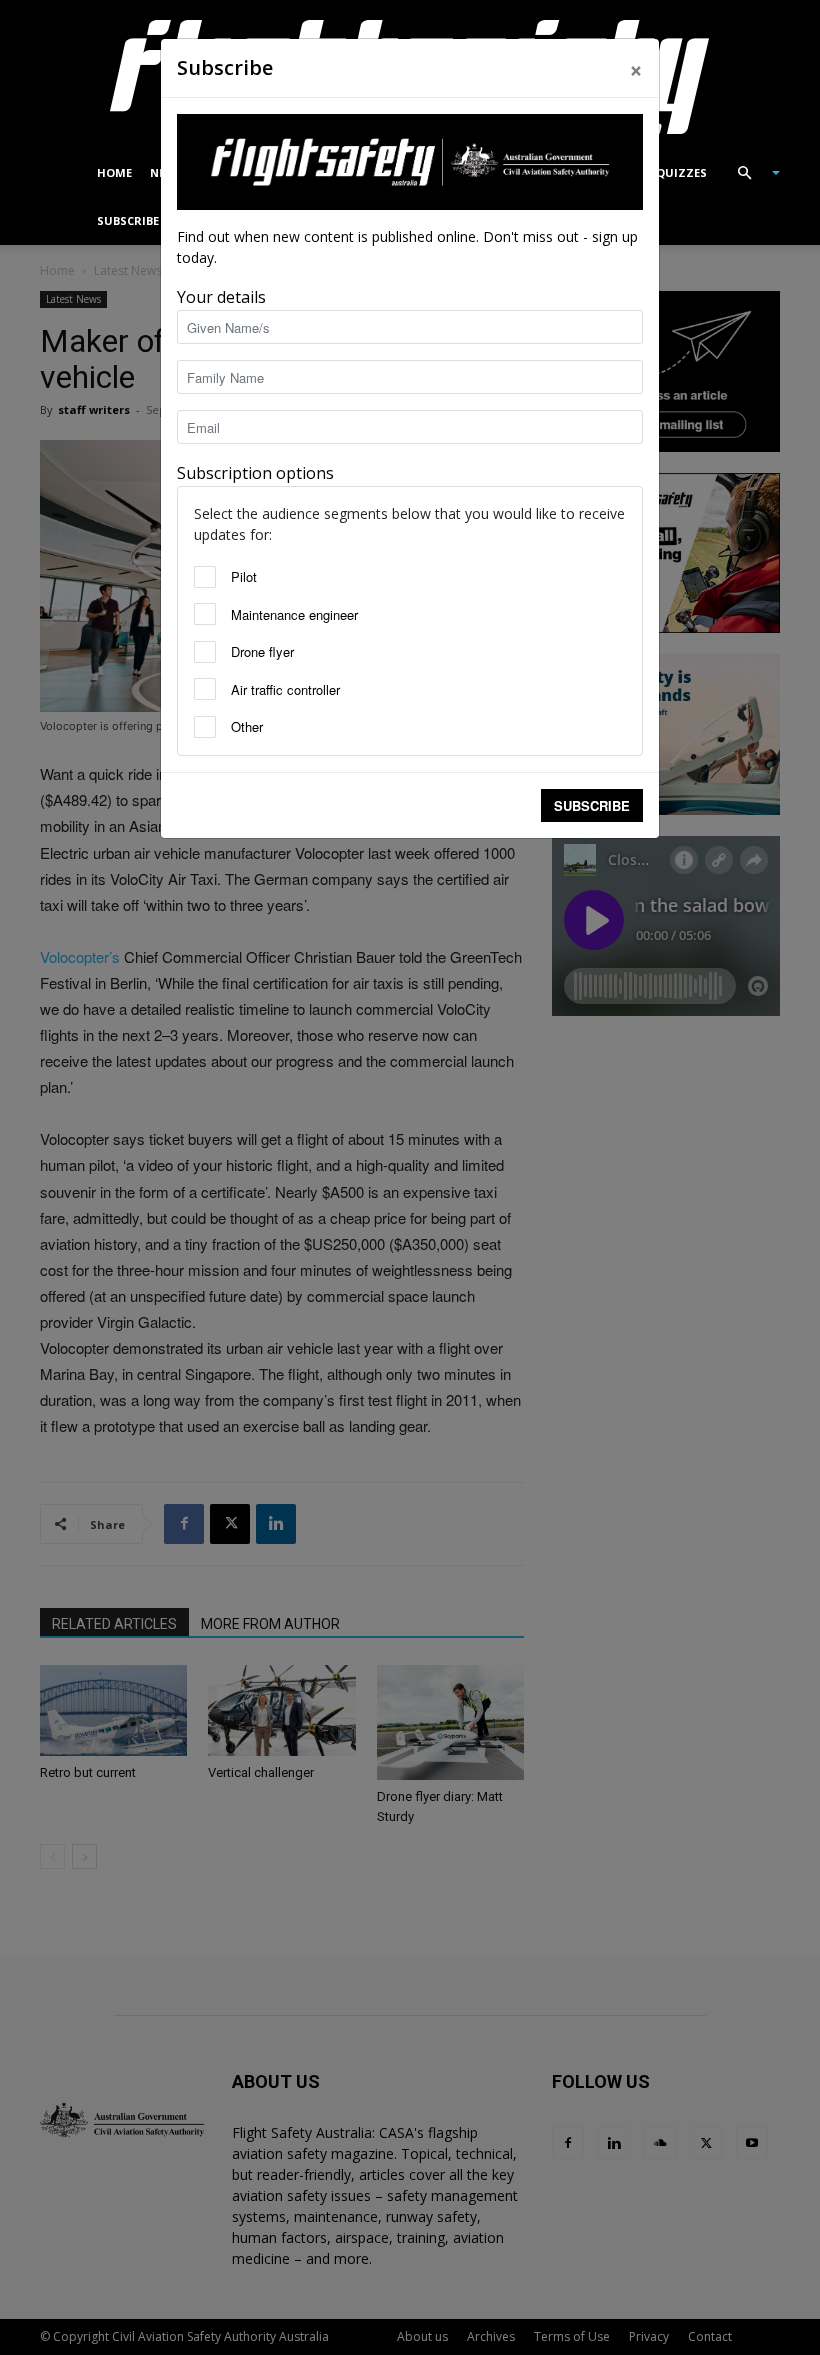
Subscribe (592, 805)
